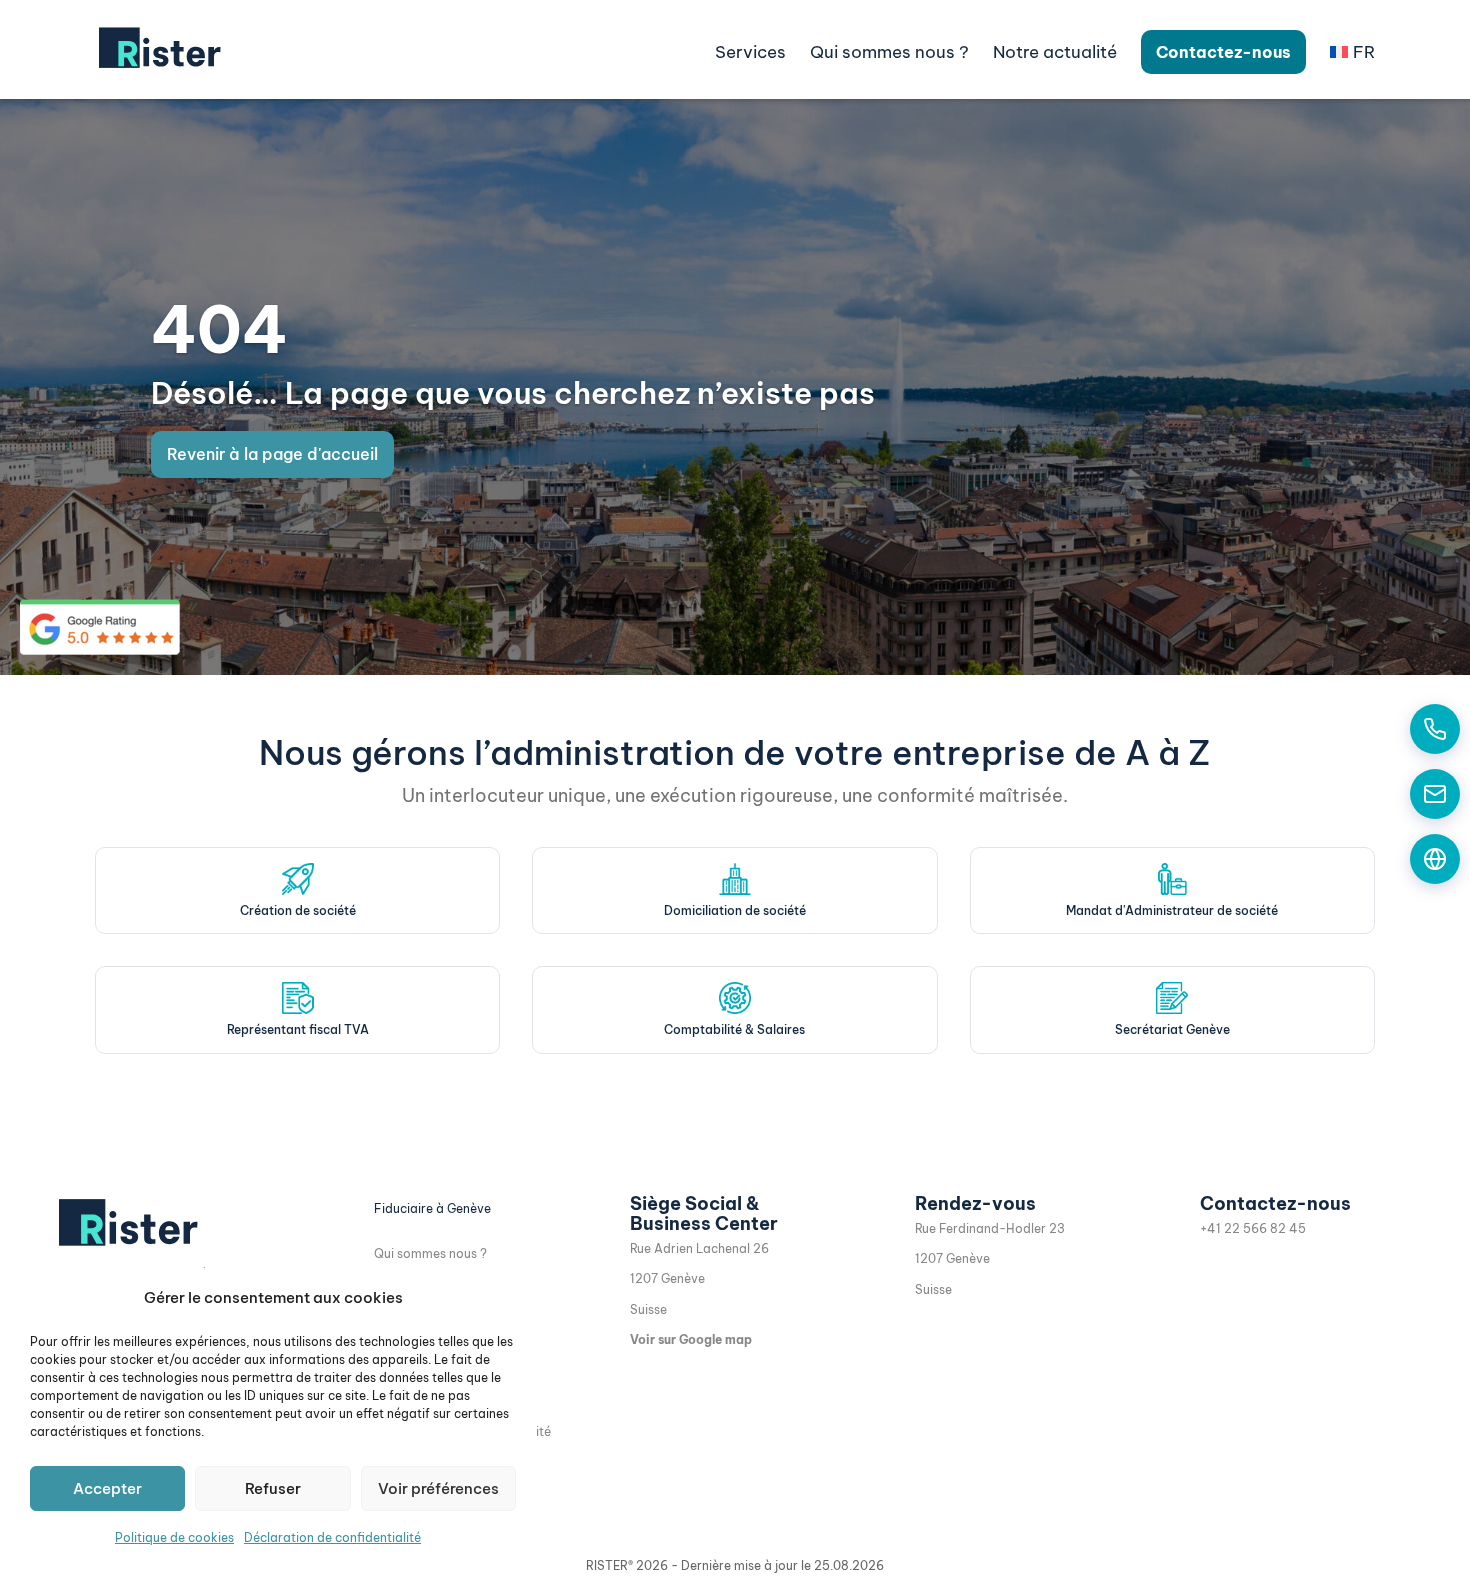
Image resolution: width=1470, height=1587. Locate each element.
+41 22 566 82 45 (1253, 1228)
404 (219, 329)
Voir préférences (438, 1488)
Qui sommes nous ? (430, 1253)
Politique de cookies (174, 1537)
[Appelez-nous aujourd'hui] (1435, 729)
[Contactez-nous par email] (1435, 794)
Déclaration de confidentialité (332, 1537)
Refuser (273, 1488)
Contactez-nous (1223, 52)
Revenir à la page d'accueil (272, 454)
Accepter (107, 1488)
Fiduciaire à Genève (432, 1208)
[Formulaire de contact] (1435, 859)
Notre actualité (1055, 52)
